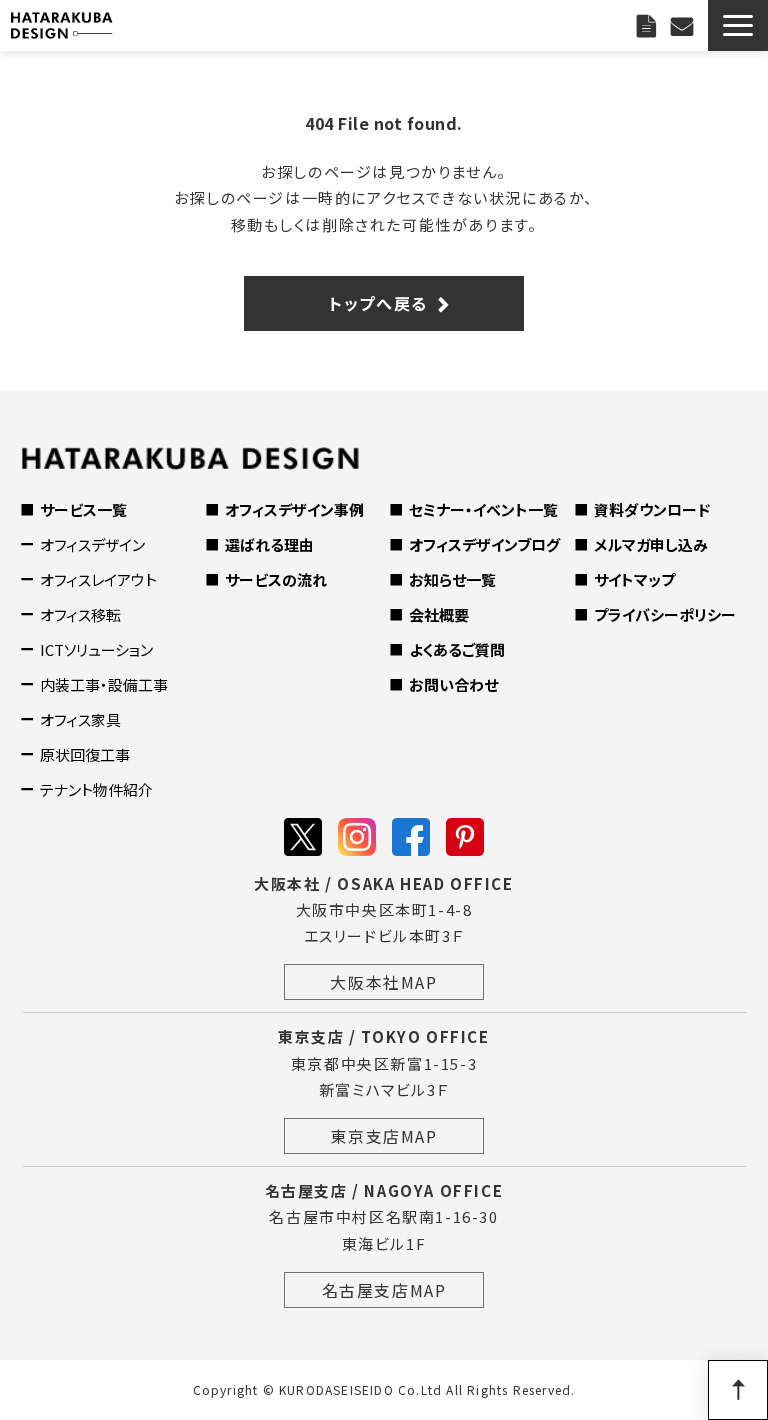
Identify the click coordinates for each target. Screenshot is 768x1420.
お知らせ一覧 (452, 579)
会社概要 (439, 614)
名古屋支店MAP (384, 1290)
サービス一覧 (83, 509)
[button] (738, 25)
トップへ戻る (378, 303)
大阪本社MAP (383, 982)
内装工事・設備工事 (104, 684)
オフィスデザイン (92, 544)
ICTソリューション (96, 649)
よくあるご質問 (457, 649)
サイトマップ (634, 579)
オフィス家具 (80, 719)
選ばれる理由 (269, 544)
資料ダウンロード (652, 509)
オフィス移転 (80, 614)
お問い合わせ (684, 25)
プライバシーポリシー (665, 614)
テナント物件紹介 (96, 789)
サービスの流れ (276, 579)
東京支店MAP (383, 1136)
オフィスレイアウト (98, 579)
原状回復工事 (85, 754)
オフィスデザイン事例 (294, 509)
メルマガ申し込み (651, 544)
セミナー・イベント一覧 (483, 509)
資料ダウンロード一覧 (649, 25)
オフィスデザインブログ (484, 544)
